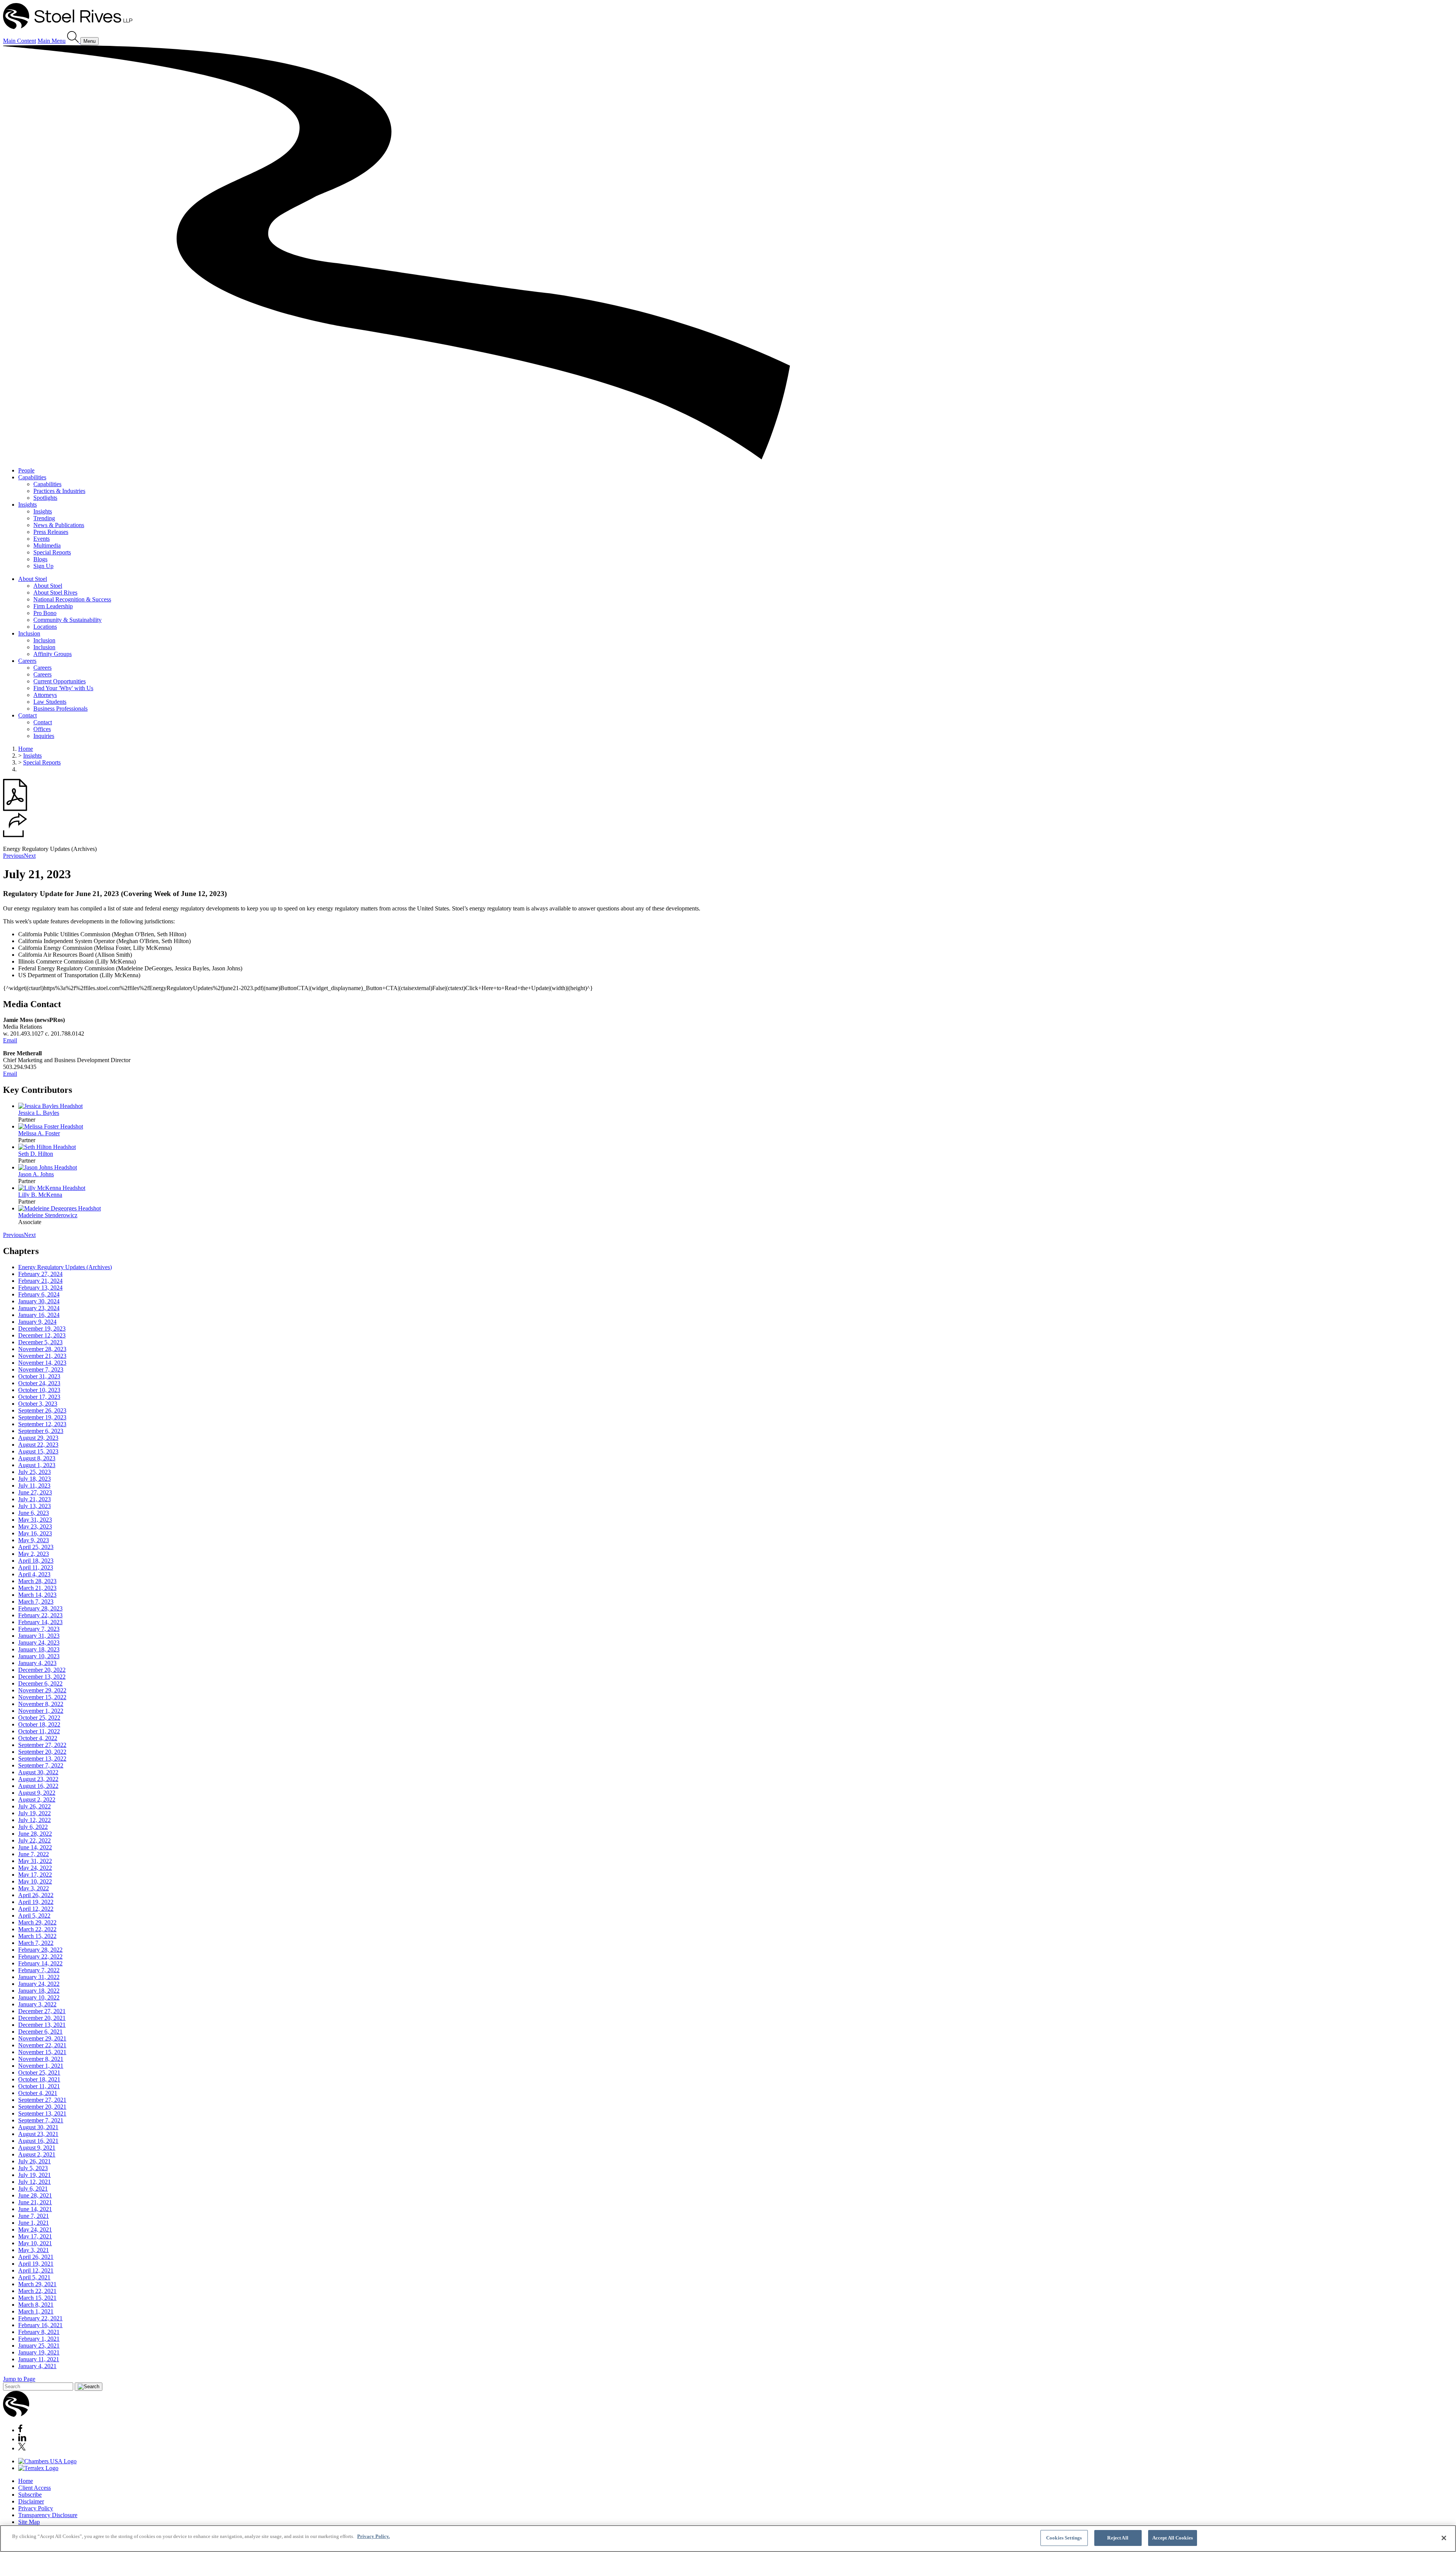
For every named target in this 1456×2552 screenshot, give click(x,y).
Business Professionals (60, 709)
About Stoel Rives (55, 592)
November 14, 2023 (42, 1363)
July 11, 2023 (34, 1486)
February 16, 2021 (40, 2325)
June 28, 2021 (35, 2195)
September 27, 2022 (42, 1745)
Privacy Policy (36, 2508)
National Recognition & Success (72, 599)
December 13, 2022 (42, 1677)
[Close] (1444, 2538)
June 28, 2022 (35, 1834)
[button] (15, 835)
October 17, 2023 (39, 1397)
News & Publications (59, 525)
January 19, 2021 (39, 2352)
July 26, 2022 (35, 1806)
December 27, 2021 (42, 2011)
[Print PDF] (15, 809)
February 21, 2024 (40, 1281)
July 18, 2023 (35, 1479)
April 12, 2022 (36, 1909)
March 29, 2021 (37, 2284)
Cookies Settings (1064, 2538)
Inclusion (29, 633)
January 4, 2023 (37, 1663)
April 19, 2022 (36, 1902)
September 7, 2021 (41, 2120)
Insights (27, 505)
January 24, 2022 (39, 1984)
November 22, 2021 (42, 2045)
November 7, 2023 (41, 1369)
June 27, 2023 (35, 1492)
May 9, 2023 (34, 1540)
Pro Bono (45, 613)
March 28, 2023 (37, 1581)
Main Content (20, 41)
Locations (45, 627)
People (26, 470)
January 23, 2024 (39, 1308)
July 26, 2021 (35, 2161)
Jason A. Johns (36, 1174)
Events (42, 539)
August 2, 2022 (37, 1799)
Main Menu (52, 41)
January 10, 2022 (39, 1997)
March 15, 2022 (37, 1936)
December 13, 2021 (42, 2025)
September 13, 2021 (42, 2113)
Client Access (35, 2488)
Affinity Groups (53, 654)
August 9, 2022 (37, 1793)
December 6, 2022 (40, 1683)
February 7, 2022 (39, 1970)
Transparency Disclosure (48, 2515)
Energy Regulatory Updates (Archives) (65, 1267)
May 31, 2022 (35, 1861)
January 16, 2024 (39, 1315)
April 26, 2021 (36, 2257)
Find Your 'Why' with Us (63, 688)
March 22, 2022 (37, 1929)
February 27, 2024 (40, 1274)
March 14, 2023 (37, 1595)
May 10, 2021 (35, 2243)
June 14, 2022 (35, 1847)
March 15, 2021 (37, 2298)
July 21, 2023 (35, 1499)
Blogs (40, 559)
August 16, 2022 (38, 1786)
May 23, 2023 (35, 1526)
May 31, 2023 (35, 1520)
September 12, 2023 (42, 1424)
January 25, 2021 (39, 2346)
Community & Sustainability (67, 620)
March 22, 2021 (37, 2291)
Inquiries (44, 736)
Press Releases (51, 532)
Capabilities (32, 477)
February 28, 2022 (40, 1950)
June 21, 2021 (35, 2202)
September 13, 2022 (42, 1759)
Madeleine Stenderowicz (48, 1215)
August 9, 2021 (37, 2148)
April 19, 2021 (36, 2264)
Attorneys (45, 695)
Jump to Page (19, 2379)
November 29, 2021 (42, 2038)
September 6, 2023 (41, 1431)
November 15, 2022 (42, 1697)
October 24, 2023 (39, 1383)
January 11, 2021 (39, 2359)
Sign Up (43, 566)
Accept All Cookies (1173, 2538)
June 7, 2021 (34, 2216)
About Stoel (33, 579)
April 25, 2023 (36, 1547)
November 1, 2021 (41, 2066)
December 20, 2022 (42, 1670)
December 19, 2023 (42, 1329)
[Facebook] (20, 2430)
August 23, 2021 (38, 2134)
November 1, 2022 (41, 1711)
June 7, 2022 (34, 1854)
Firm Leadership (53, 606)
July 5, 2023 (33, 2168)
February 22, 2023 (40, 1615)
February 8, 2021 (39, 2332)
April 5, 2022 (34, 1916)
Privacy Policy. (373, 2536)
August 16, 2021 (38, 2141)
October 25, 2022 (39, 1718)
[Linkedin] (22, 2439)
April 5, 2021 (34, 2277)
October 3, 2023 (38, 1404)
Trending (44, 518)
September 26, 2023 (42, 1410)
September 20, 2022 (42, 1752)
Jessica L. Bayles (39, 1113)
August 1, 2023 (37, 1465)
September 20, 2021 (42, 2107)
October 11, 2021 (39, 2086)
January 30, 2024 (39, 1301)
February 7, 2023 (39, 1629)
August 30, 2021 (38, 2127)
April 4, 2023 (34, 1574)
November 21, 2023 (42, 1356)
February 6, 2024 (39, 1294)
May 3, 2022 (34, 1888)
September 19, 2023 (42, 1417)
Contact (27, 715)
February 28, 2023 (40, 1608)
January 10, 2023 (39, 1656)
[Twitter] (22, 2448)
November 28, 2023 (42, 1349)
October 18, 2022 (39, 1724)
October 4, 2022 (38, 1738)
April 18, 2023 (36, 1561)
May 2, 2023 (34, 1554)
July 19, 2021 (35, 2175)
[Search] (74, 41)
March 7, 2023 (36, 1602)
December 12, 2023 (42, 1335)
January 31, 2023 (39, 1636)
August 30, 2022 (38, 1772)
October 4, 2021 (38, 2093)
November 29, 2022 (42, 1690)
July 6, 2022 (33, 1827)
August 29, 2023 (38, 1438)
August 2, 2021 (37, 2154)
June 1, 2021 (34, 2223)
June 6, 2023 (34, 1513)
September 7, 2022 (41, 1765)
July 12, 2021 (35, 2182)
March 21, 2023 (37, 1588)
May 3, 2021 (34, 2250)
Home (26, 749)
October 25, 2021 (39, 2073)
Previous (13, 856)
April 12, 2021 (36, 2270)
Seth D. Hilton (36, 1154)
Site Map (29, 2522)
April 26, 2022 (36, 1895)
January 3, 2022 (37, 2004)
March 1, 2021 (36, 2311)
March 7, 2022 (36, 1943)
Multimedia (47, 545)
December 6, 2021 (40, 2032)
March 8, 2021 (36, 2305)
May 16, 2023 (35, 1533)
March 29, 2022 (37, 1922)
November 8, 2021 (41, 2059)
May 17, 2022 (35, 1875)
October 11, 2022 (39, 1731)
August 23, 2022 (38, 1779)
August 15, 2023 (38, 1451)
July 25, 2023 (35, 1472)
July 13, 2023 (35, 1506)
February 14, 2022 (40, 1963)
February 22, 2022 (40, 1956)
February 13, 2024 (40, 1288)
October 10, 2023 (39, 1390)
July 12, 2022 (35, 1820)
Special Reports (52, 552)
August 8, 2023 (37, 1458)
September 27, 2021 (42, 2100)
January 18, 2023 (39, 1649)
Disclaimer (31, 2501)
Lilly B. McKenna (40, 1195)
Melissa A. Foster (39, 1133)
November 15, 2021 (42, 2052)
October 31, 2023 (39, 1376)
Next (30, 856)
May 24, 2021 (35, 2229)
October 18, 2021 (39, 2079)
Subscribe (30, 2495)
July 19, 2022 (35, 1813)
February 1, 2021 (39, 2339)
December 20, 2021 (42, 2018)
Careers (27, 661)
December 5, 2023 (40, 1342)
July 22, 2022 (35, 1840)
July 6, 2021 (33, 2189)
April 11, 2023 (36, 1567)
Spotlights (45, 498)
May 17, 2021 (35, 2236)
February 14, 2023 (40, 1622)
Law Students (50, 702)
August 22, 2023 (38, 1445)
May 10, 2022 (35, 1881)
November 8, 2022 (41, 1704)
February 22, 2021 (40, 2318)
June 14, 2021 (35, 2209)
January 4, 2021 (37, 2366)
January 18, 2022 (39, 1991)
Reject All (1118, 2538)
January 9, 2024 (37, 1322)
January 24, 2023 (39, 1642)
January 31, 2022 (39, 1977)
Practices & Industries (59, 491)
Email (10, 1040)
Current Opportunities (60, 681)
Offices (42, 729)
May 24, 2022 (35, 1868)
